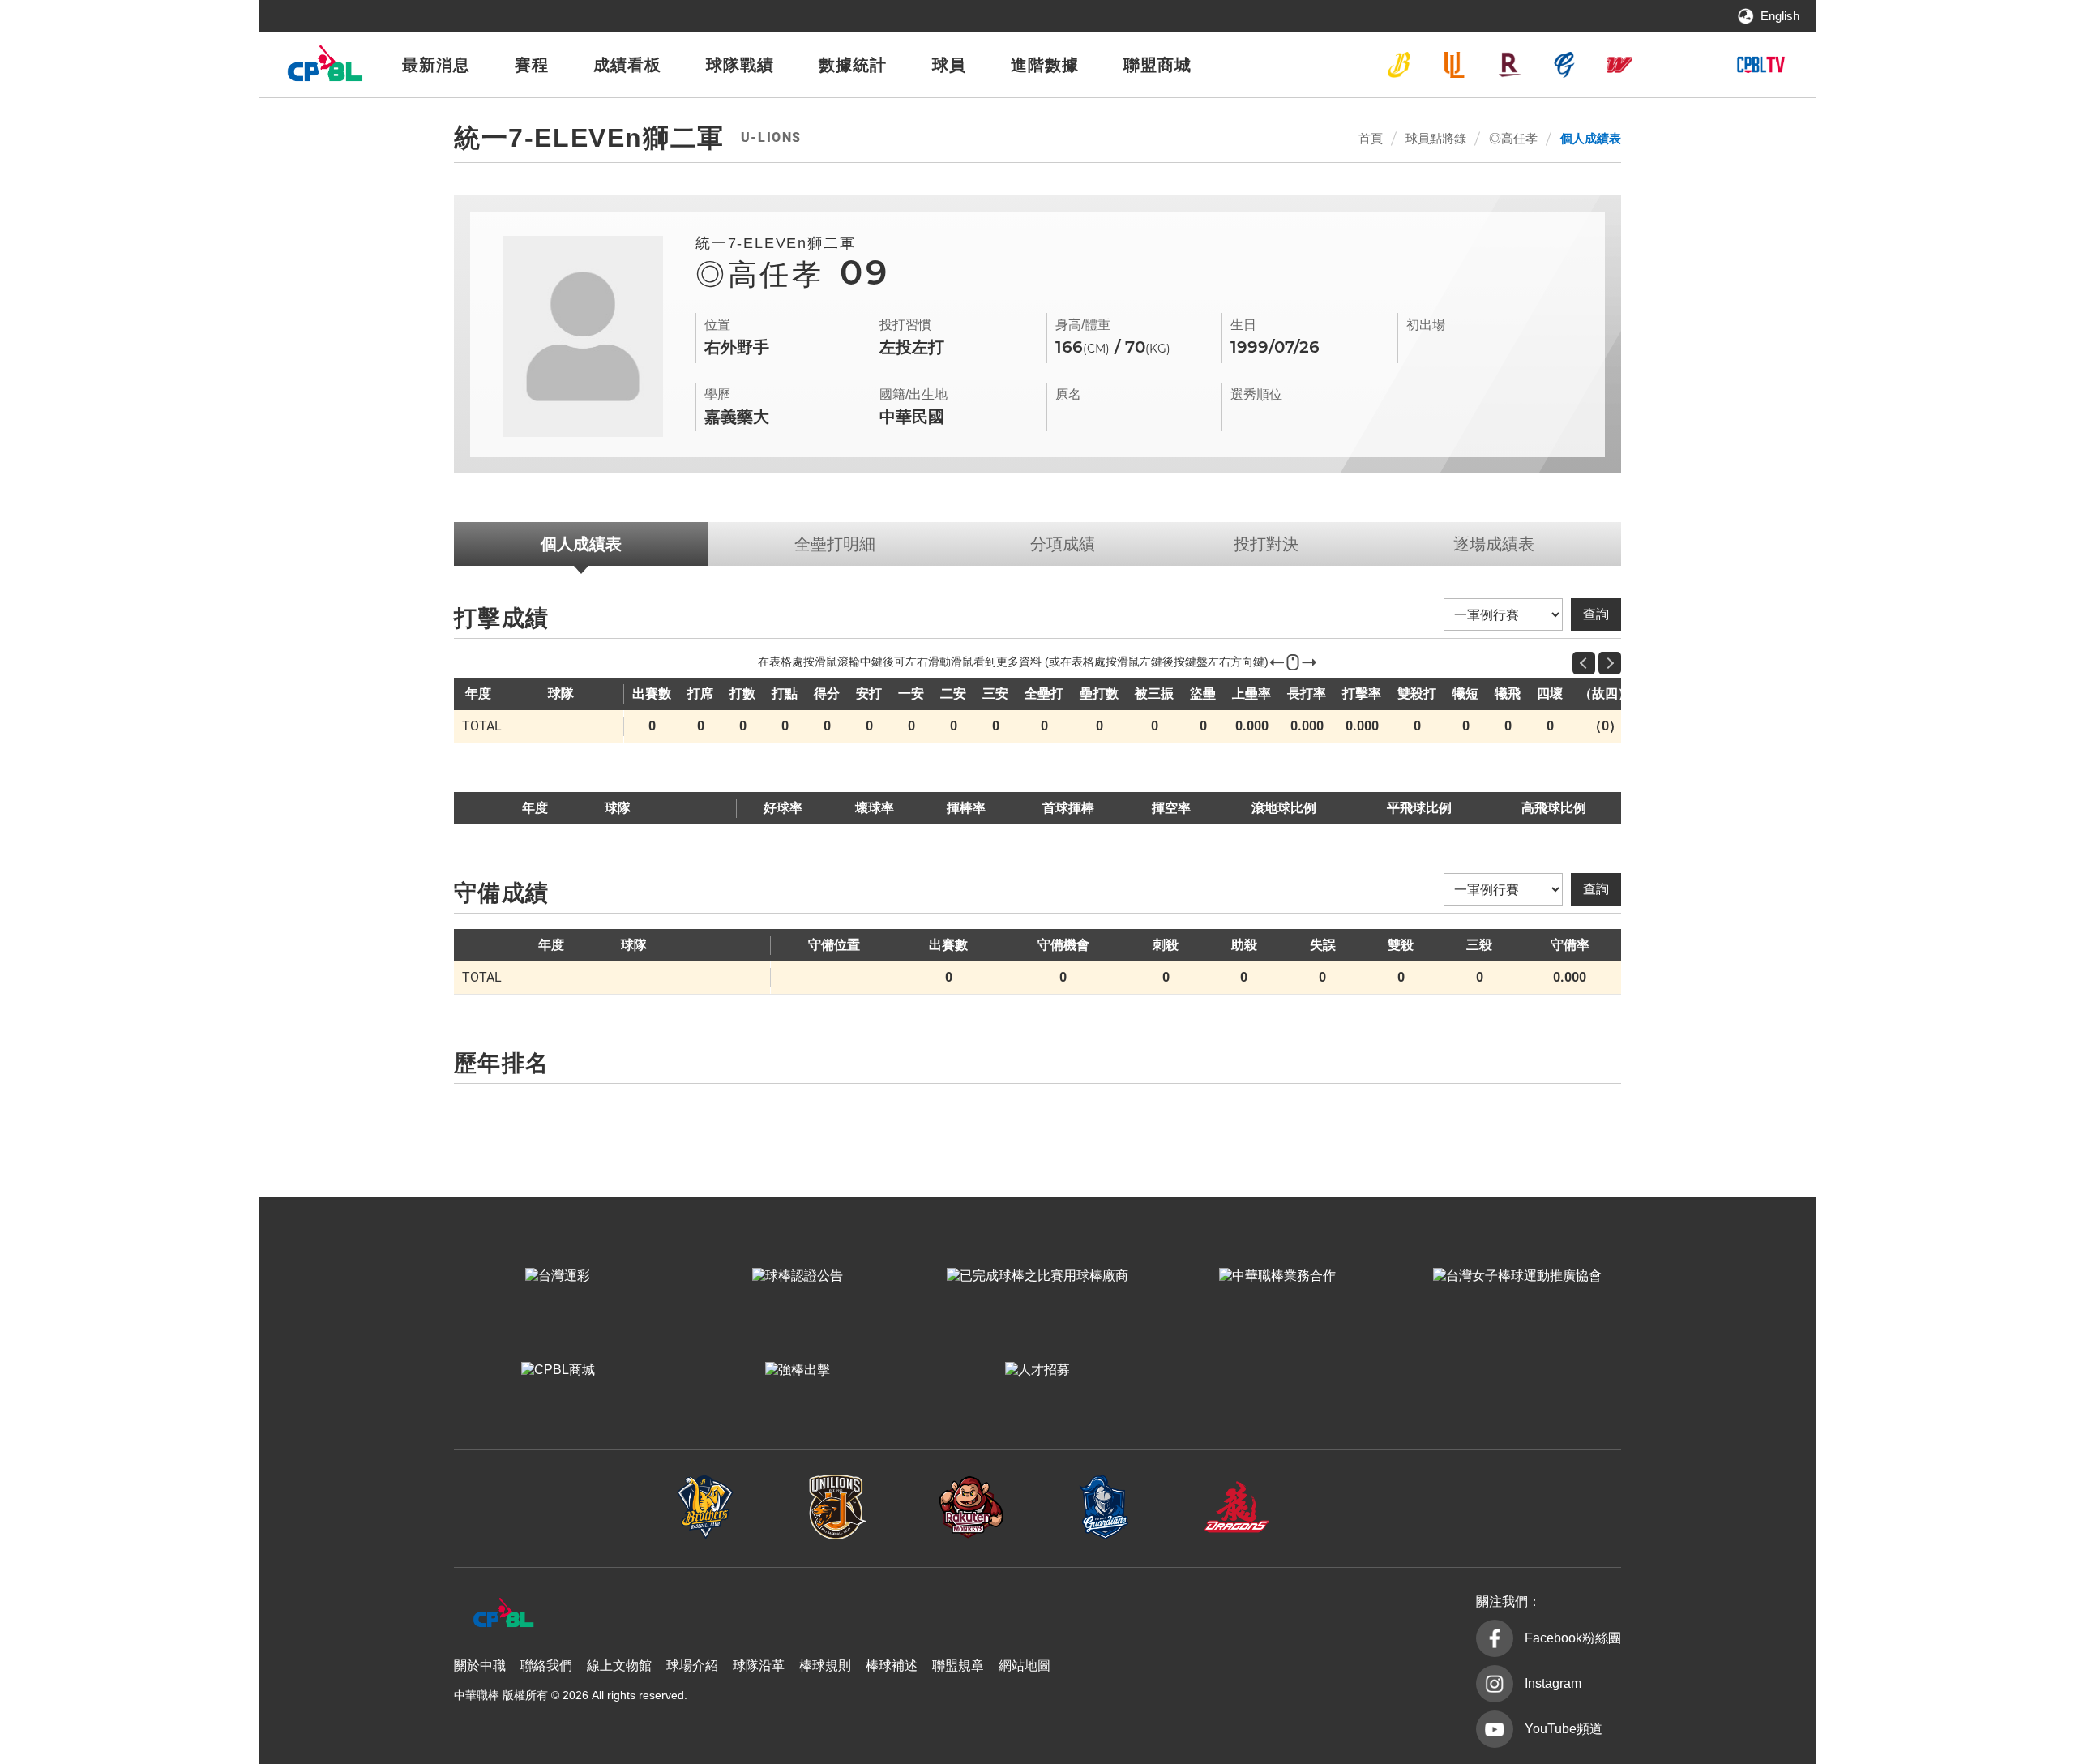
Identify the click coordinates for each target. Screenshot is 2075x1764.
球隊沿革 (759, 1666)
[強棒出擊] (798, 1370)
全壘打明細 (835, 544)
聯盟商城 (1157, 65)
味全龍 (1619, 65)
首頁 (1371, 138)
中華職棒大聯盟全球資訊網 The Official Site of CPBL (324, 68)
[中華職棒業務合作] (1277, 1276)
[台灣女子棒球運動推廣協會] (1517, 1276)
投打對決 (1266, 544)
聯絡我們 (546, 1666)
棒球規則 (825, 1666)
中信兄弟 (1399, 65)
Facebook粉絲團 (1573, 1638)
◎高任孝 (1513, 138)
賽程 (532, 65)
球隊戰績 (740, 65)
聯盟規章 (958, 1666)
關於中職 (480, 1666)
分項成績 (1063, 544)
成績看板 (627, 65)
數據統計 (853, 65)
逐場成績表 (1494, 544)
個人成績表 (1591, 138)
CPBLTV (1761, 65)
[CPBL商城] (558, 1370)
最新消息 (436, 65)
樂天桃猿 (1509, 65)
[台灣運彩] (558, 1276)
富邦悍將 (1564, 65)
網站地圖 (1025, 1666)
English (1780, 16)
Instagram (1553, 1683)
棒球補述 (892, 1666)
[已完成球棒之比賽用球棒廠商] (1037, 1276)
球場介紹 (692, 1666)
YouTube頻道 (1564, 1729)
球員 (949, 65)
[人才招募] (1037, 1370)
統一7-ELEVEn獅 (1454, 65)
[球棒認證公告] (798, 1276)
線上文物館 (619, 1666)
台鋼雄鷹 (1675, 65)
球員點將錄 (1436, 138)
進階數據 (1045, 65)
